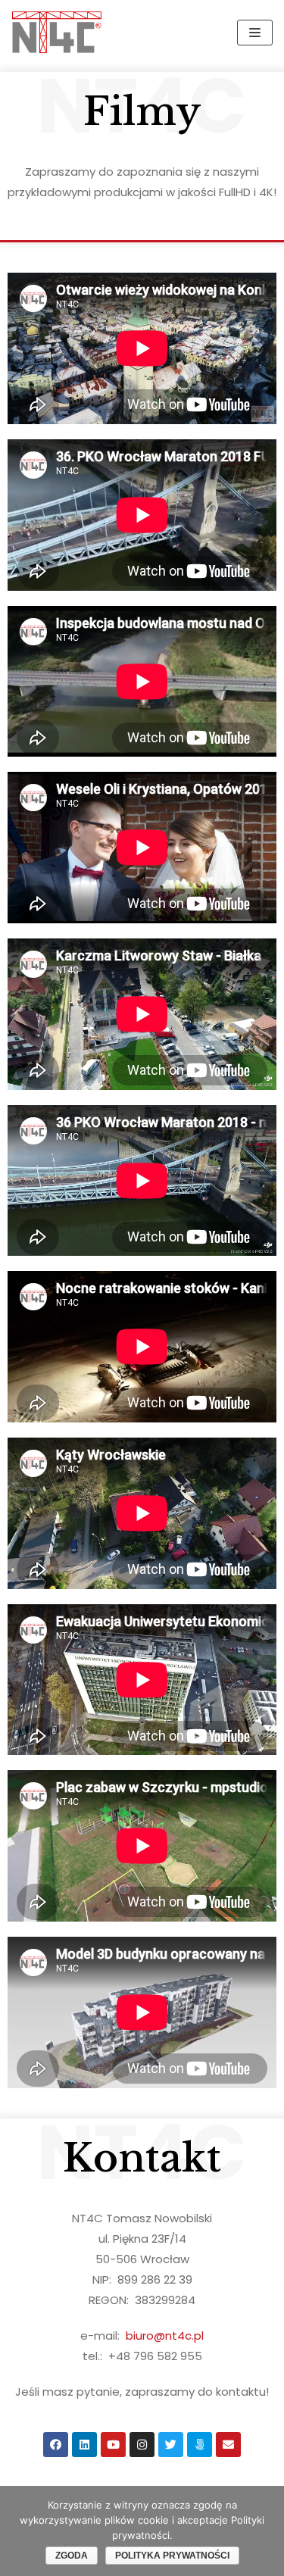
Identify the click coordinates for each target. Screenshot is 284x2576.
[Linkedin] (84, 2445)
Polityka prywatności (172, 2556)
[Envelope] (228, 2445)
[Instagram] (142, 2445)
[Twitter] (171, 2445)
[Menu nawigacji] (255, 33)
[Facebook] (56, 2445)
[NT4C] (57, 32)
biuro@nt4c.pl (165, 2336)
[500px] (200, 2445)
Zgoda (72, 2556)
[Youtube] (113, 2445)
